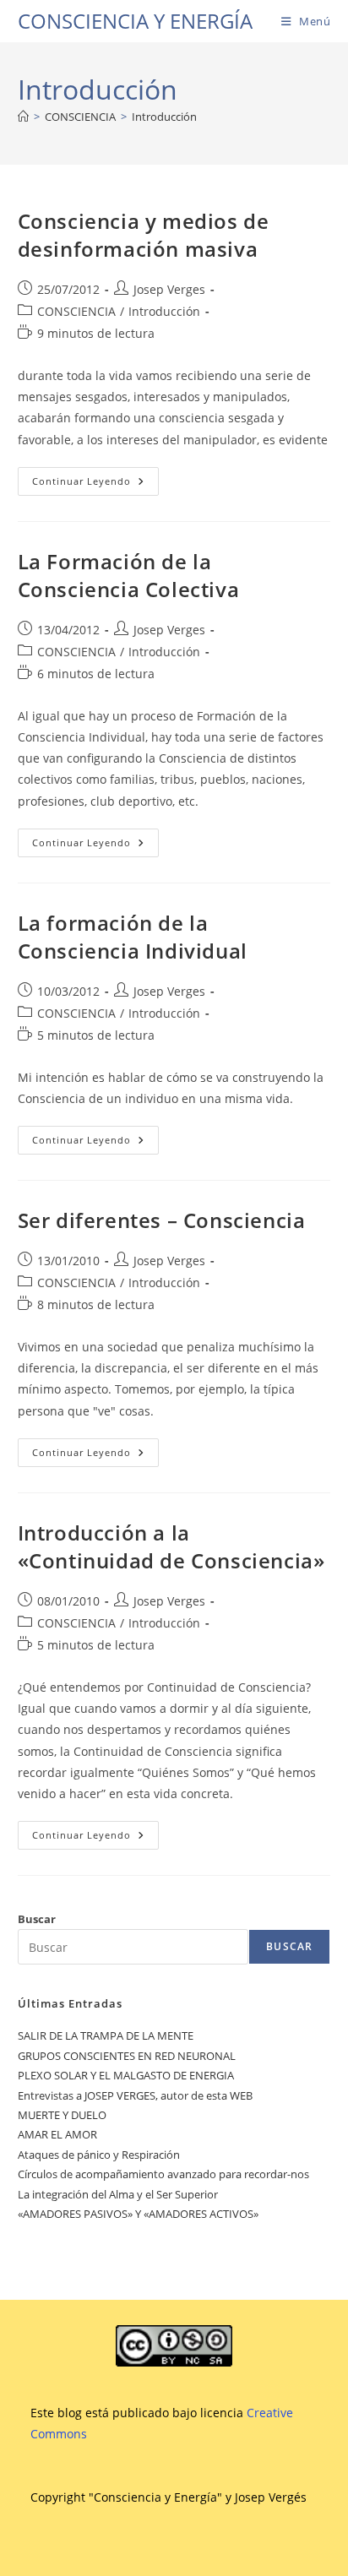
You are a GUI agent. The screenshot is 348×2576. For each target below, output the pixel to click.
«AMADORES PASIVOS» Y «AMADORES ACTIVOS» (138, 2214)
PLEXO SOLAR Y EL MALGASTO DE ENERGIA (126, 2075)
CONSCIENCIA (76, 311)
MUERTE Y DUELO (62, 2115)
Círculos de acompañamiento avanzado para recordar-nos (163, 2174)
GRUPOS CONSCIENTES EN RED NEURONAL (127, 2056)
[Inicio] (23, 117)
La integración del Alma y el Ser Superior (118, 2194)
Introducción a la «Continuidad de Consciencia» (171, 1547)
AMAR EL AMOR (57, 2134)
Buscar (37, 1919)
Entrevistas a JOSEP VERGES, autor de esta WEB (135, 2095)
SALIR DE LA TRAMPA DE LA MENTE (106, 2035)
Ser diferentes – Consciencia (162, 1220)
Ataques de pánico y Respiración (99, 2155)
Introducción (164, 117)
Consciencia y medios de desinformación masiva (144, 235)
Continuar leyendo (95, 484)
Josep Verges (169, 289)
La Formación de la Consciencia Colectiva (129, 576)
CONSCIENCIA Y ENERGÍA (135, 21)
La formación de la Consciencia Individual (133, 937)
